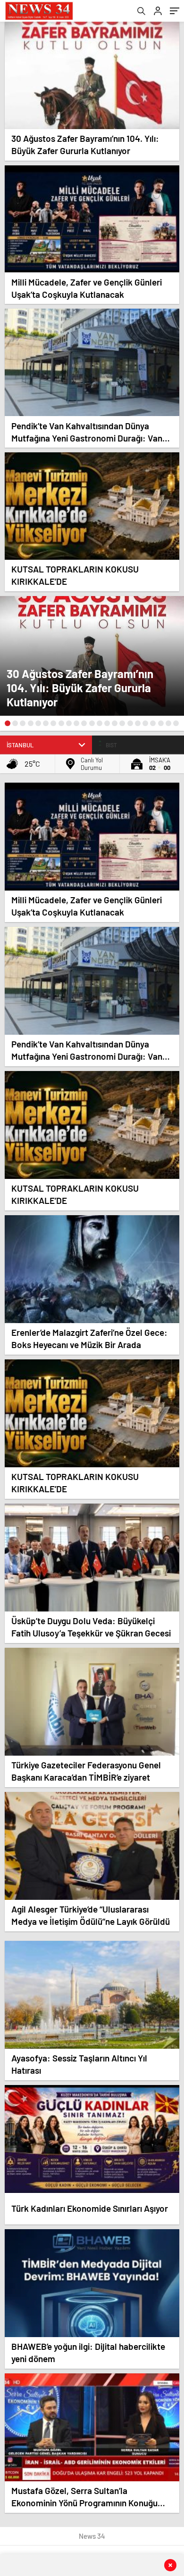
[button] (8, 723)
